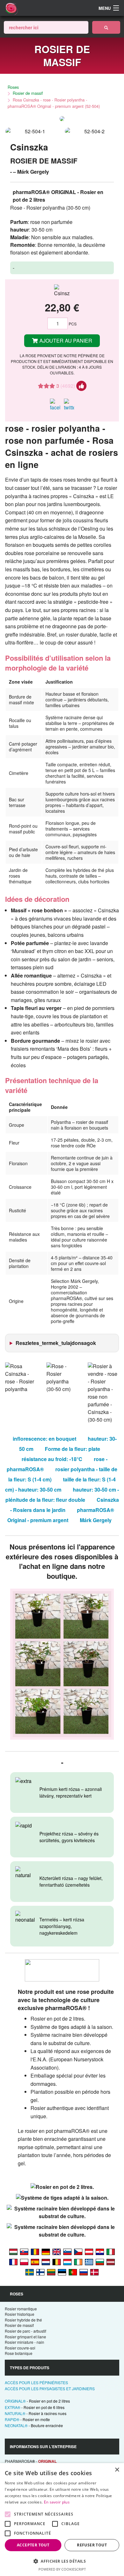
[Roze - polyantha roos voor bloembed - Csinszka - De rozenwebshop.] (46, 2262)
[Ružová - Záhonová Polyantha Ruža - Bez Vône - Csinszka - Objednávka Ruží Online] (24, 2252)
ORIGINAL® (37, 2401)
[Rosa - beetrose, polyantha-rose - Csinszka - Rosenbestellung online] (46, 2252)
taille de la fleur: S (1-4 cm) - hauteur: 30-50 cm (60, 1484)
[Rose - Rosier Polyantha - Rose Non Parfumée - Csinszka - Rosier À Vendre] (57, 2262)
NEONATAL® (34, 2425)
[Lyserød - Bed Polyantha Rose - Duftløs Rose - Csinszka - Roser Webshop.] (94, 2272)
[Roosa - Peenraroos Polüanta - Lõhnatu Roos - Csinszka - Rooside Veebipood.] (62, 2272)
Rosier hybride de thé (23, 2320)
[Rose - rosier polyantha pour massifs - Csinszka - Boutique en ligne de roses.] (13, 2262)
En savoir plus (57, 2502)
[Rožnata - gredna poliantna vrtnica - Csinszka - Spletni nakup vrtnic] (67, 2252)
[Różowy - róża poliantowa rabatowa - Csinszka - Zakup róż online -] (24, 2262)
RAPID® (27, 2419)
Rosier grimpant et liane (25, 2337)
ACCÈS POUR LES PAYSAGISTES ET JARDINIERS (50, 2388)
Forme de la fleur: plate (72, 1449)
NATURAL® (36, 2413)
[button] (62, 2561)
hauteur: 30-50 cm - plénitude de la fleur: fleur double (62, 1495)
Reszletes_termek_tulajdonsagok (56, 1343)
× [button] (117, 2470)
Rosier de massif (28, 93)
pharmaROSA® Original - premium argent (61, 1515)
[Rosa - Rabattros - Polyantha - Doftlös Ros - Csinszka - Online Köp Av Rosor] (30, 2272)
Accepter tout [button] (33, 2545)
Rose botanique (19, 2353)
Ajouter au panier (65, 341)
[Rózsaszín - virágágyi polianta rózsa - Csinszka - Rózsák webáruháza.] (13, 2252)
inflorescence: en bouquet (45, 1439)
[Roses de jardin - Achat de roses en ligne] (106, 27)
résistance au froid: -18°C (52, 1459)
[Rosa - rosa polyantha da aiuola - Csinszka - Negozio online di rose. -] (111, 2252)
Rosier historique (20, 2314)
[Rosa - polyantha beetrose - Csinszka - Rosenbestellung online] (89, 2252)
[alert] (62, 2520)
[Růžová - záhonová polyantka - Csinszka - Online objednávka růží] (78, 2252)
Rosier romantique (21, 2309)
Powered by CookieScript (62, 2569)
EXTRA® (35, 2407)
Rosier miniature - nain (24, 2342)
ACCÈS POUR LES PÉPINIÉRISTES (36, 2382)
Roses (13, 87)
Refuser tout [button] (92, 2545)
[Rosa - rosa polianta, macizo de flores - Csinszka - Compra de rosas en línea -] (35, 2262)
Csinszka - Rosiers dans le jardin (65, 1505)
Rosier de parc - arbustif (25, 2331)
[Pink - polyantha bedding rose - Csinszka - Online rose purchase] (57, 2252)
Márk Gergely (96, 1520)
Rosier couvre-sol (20, 2348)
